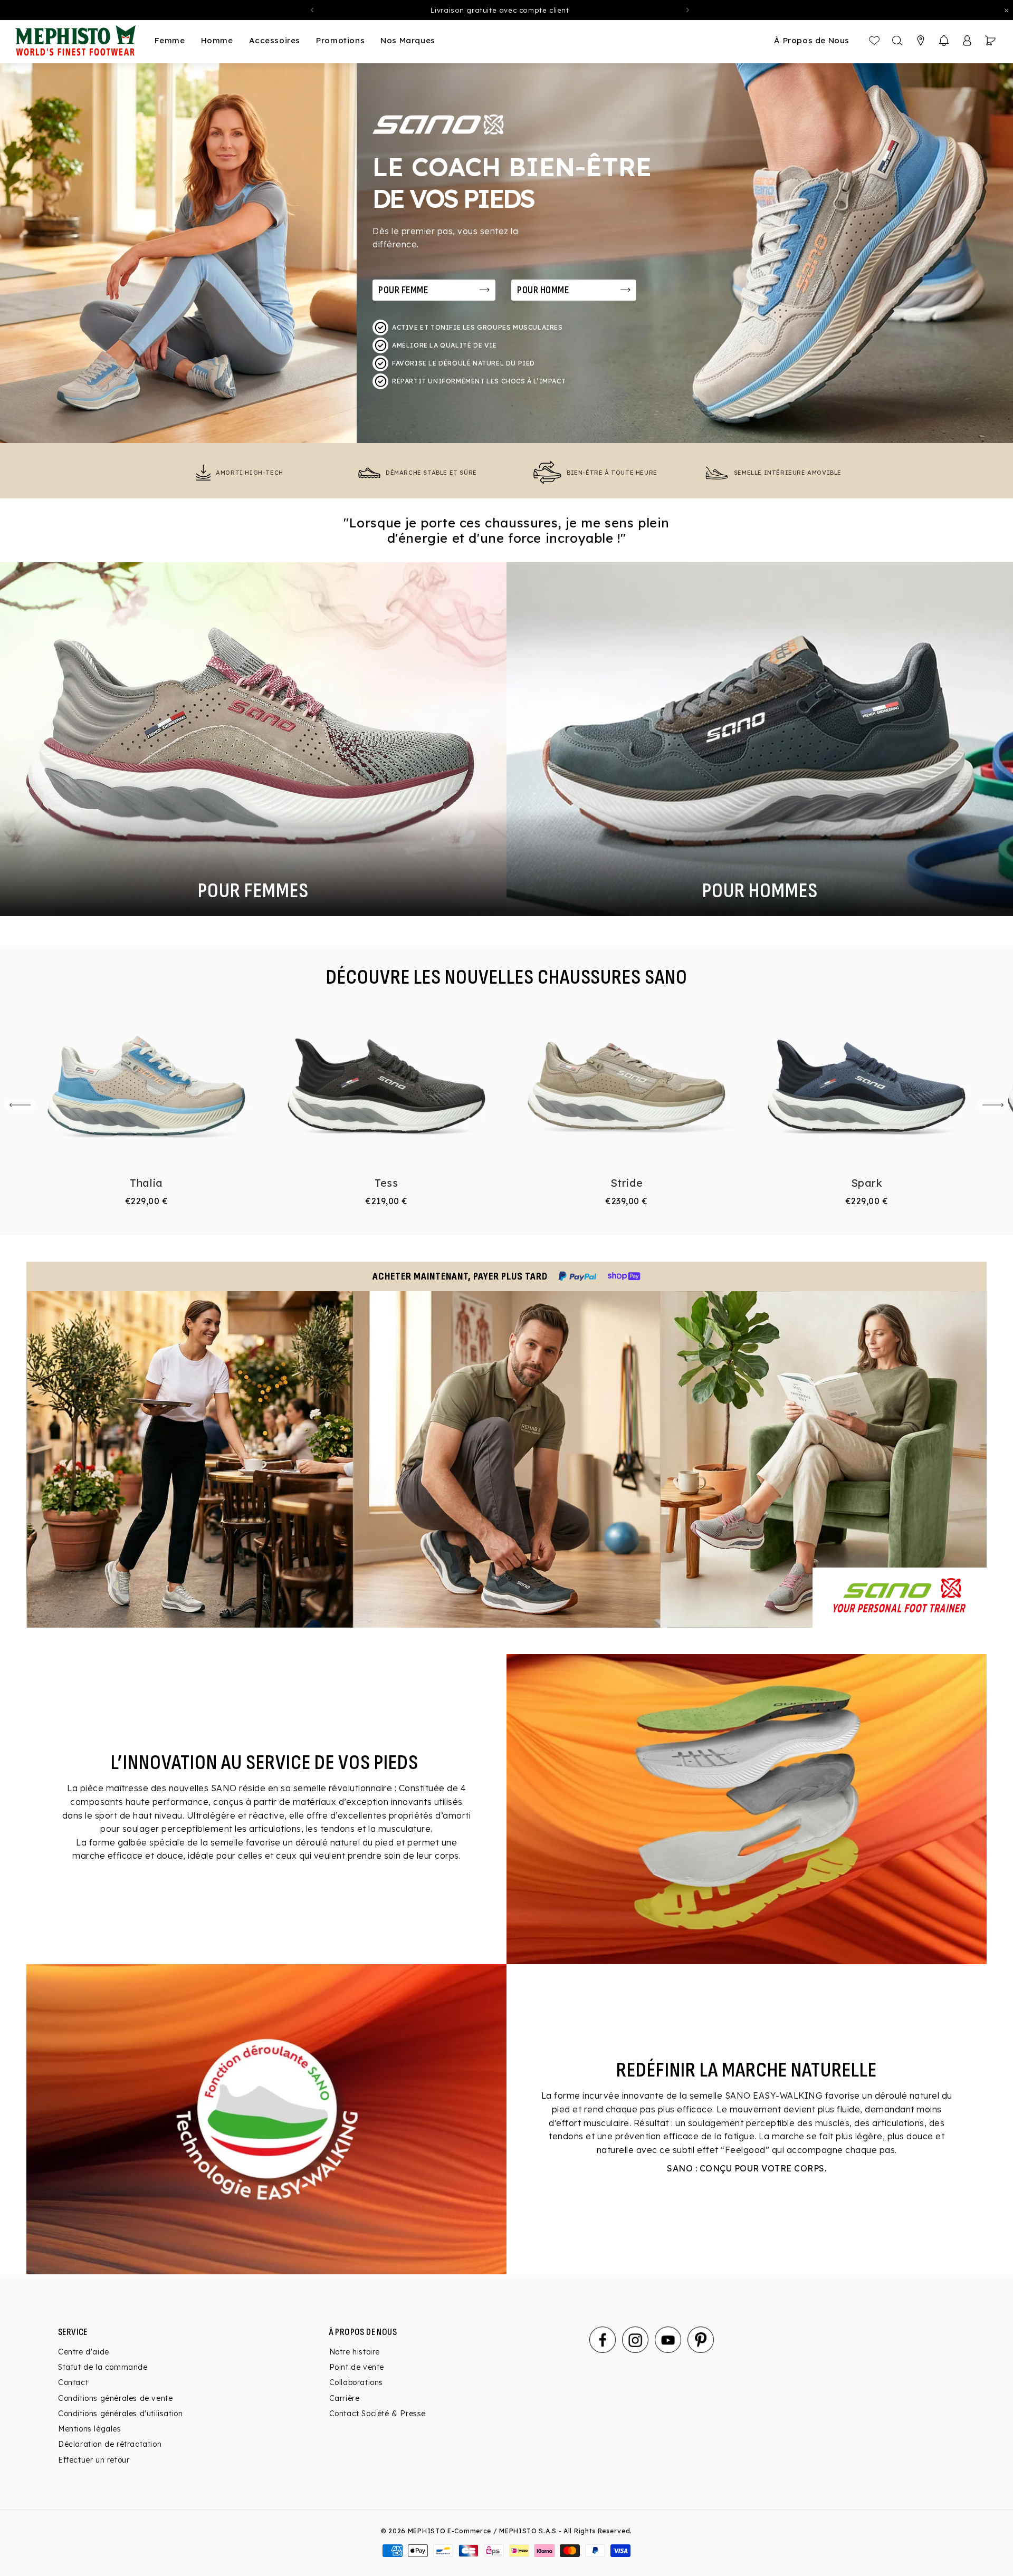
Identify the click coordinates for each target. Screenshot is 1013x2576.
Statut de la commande (103, 2367)
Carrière (345, 2398)
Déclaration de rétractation (110, 2444)
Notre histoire (355, 2352)
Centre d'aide (84, 2352)
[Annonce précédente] (312, 10)
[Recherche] (897, 41)
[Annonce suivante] (688, 10)
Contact (73, 2382)
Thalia (146, 1183)
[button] (944, 41)
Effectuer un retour (94, 2460)
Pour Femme (403, 290)
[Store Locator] (921, 41)
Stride (627, 1183)
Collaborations (356, 2382)
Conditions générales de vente (115, 2398)
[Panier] (990, 41)
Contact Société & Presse (378, 2414)
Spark (867, 1183)
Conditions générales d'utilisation (120, 2414)
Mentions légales (90, 2429)
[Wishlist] (874, 41)
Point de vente (357, 2367)
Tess (386, 1183)
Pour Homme (543, 290)
